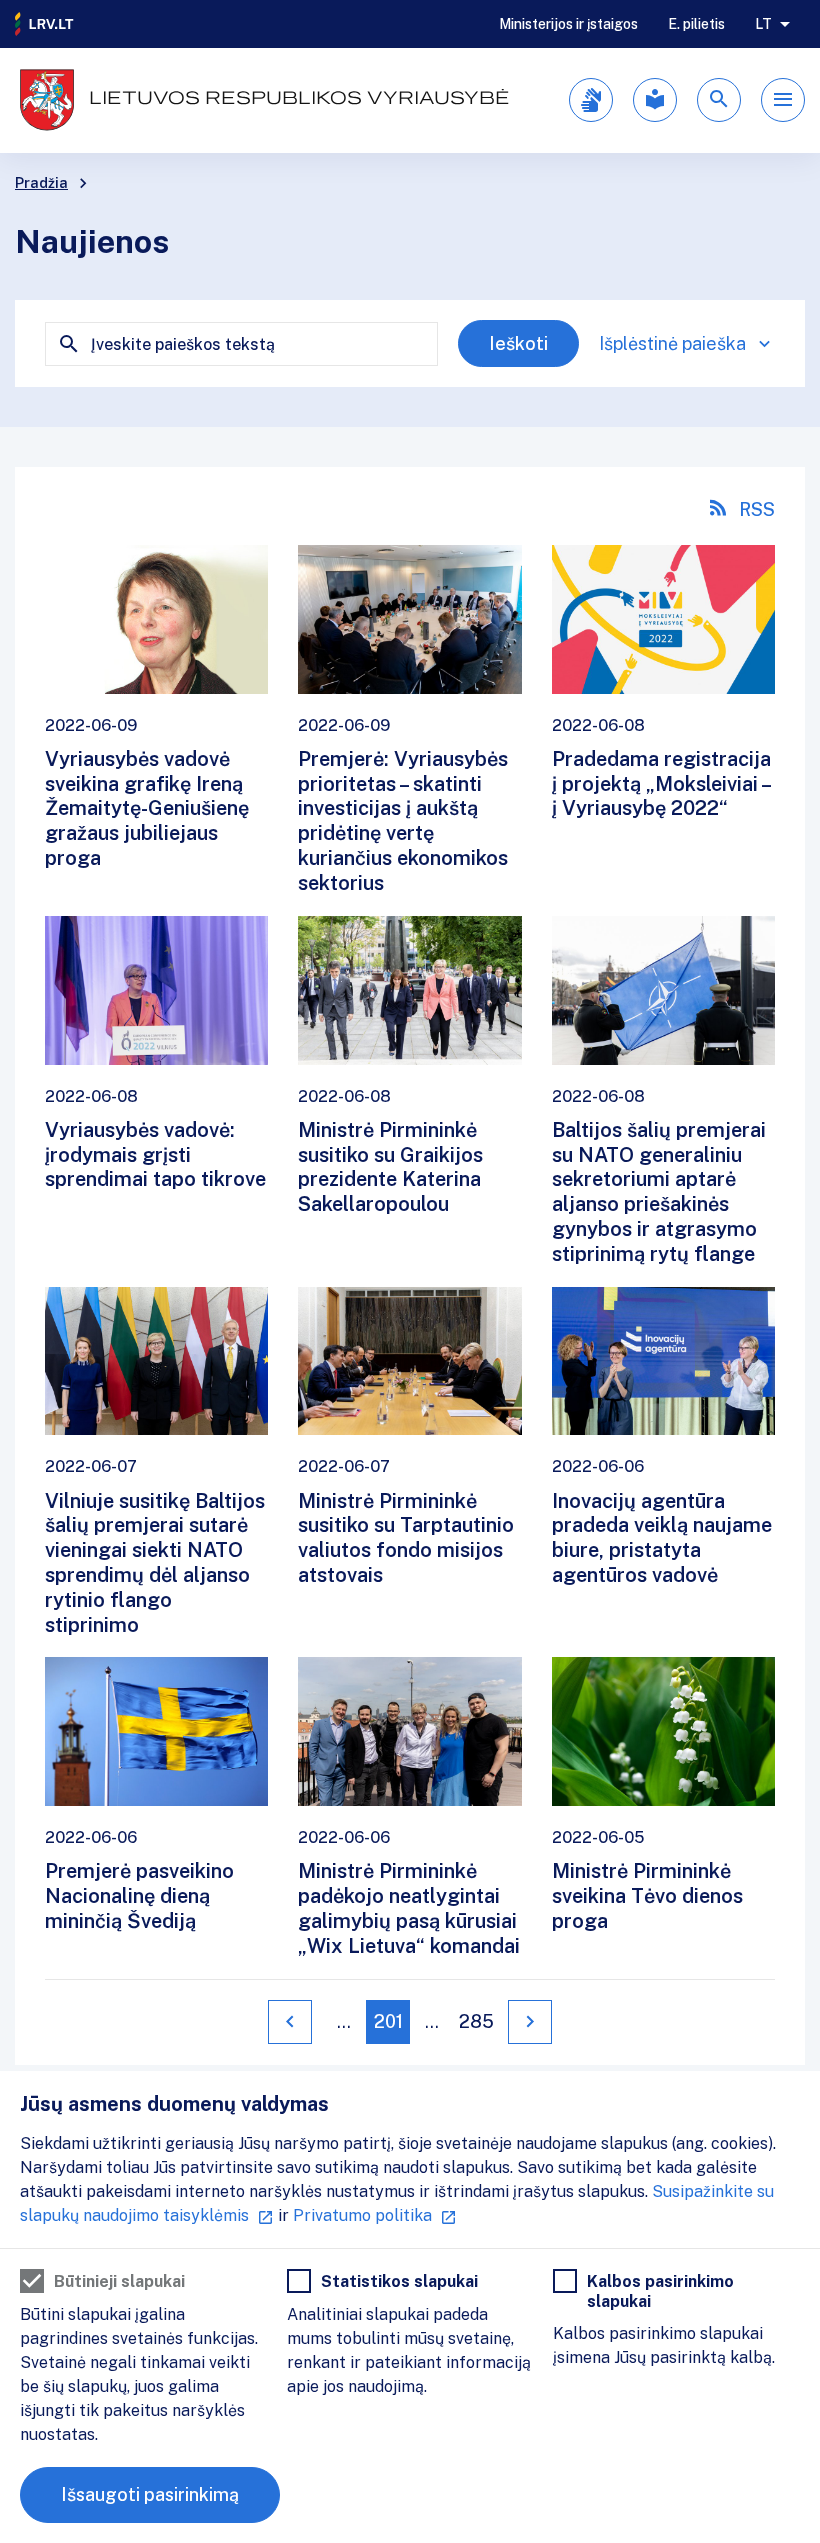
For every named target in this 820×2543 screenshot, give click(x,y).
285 (476, 2021)
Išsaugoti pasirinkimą (150, 2494)
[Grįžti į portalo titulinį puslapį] (45, 24)
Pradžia (41, 183)
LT (763, 24)
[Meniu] (783, 100)
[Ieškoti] (719, 100)
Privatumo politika (362, 2215)
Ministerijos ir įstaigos (568, 24)
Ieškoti (518, 343)
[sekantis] (530, 2022)
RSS (757, 509)
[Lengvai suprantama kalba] (655, 100)
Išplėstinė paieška (672, 343)
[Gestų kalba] (591, 100)
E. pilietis (696, 24)
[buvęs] (290, 2022)
